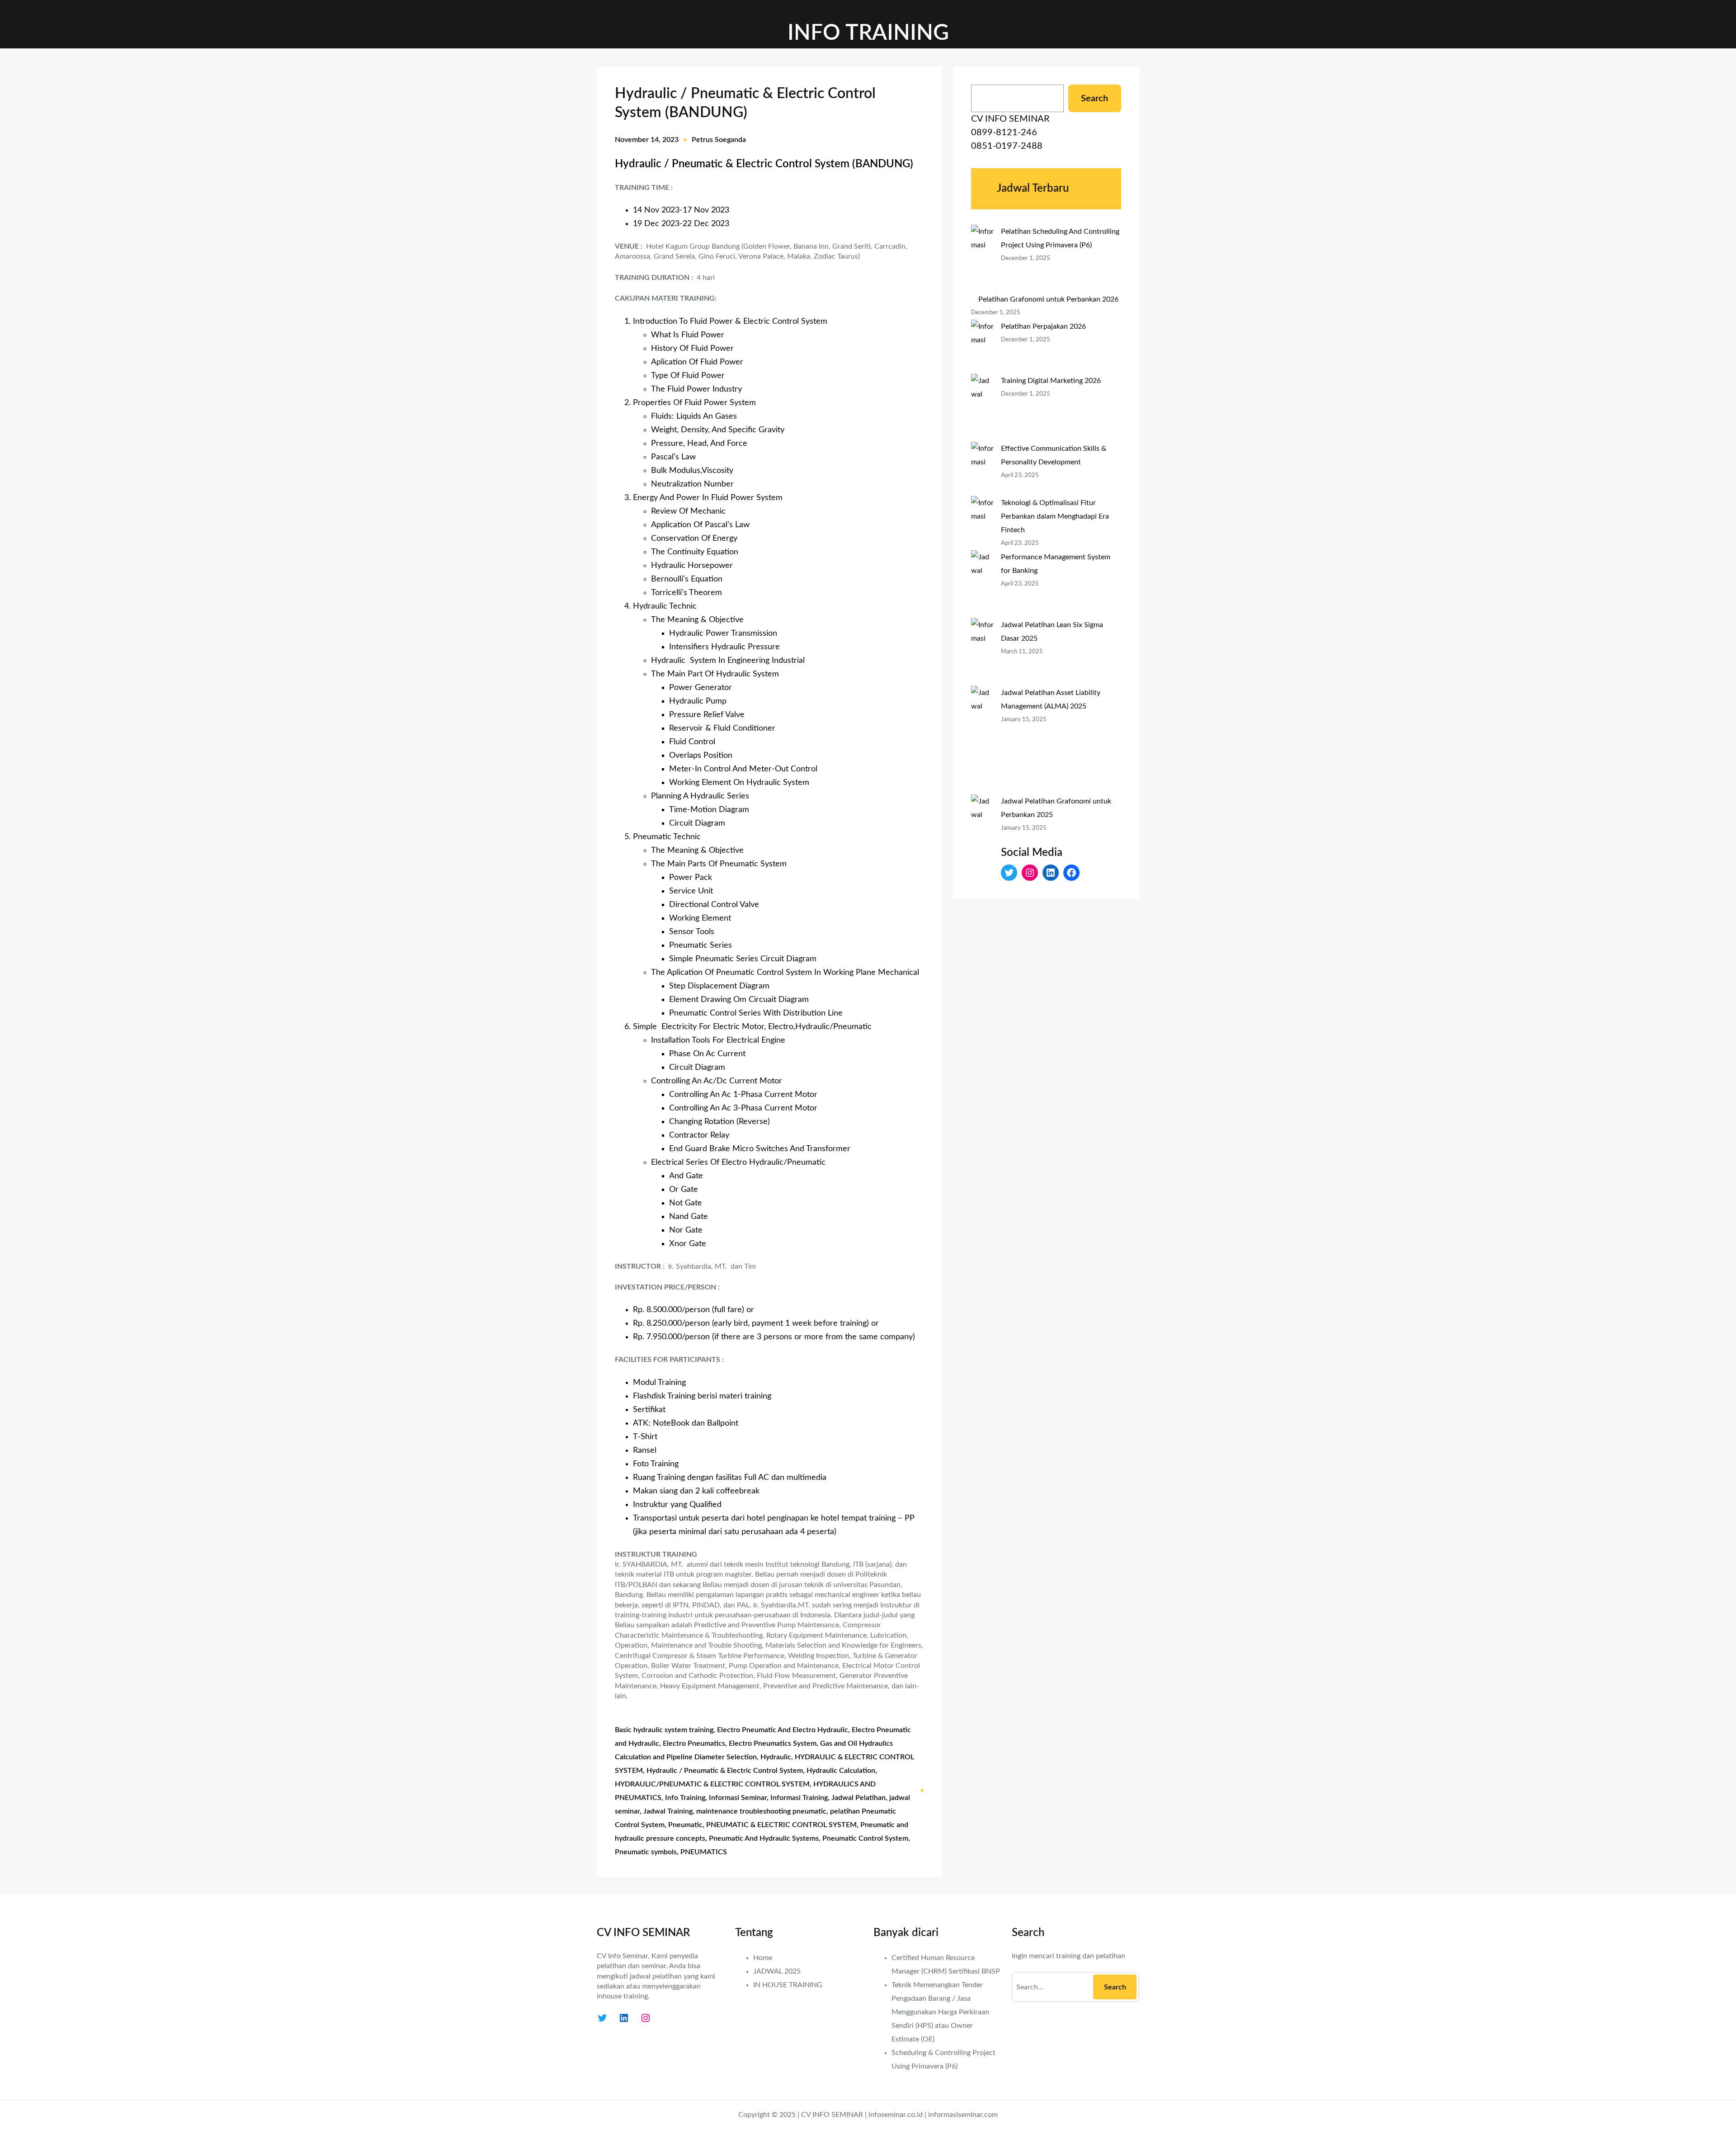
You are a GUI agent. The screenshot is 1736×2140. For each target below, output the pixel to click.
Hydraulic (776, 1757)
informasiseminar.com (963, 2115)
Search (1094, 99)
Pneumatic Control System (865, 1838)
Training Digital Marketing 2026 (1051, 381)
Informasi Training (799, 1798)
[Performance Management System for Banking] (982, 584)
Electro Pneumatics (694, 1743)
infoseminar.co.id (896, 2115)
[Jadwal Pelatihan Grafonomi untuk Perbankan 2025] (982, 849)
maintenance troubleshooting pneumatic (761, 1811)
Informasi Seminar (738, 1798)
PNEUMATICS (704, 1852)
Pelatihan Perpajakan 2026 (1043, 326)
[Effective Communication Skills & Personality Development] (982, 469)
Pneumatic (685, 1825)
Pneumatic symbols (646, 1852)
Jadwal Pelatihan (859, 1798)
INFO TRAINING (868, 33)
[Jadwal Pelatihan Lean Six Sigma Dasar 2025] (982, 652)
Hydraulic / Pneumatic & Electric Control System (725, 1771)
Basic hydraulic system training (664, 1730)
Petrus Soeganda (719, 140)
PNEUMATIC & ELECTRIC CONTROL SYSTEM (781, 1825)
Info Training (685, 1798)
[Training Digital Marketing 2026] (982, 408)
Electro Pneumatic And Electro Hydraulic (783, 1730)
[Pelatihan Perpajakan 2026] (982, 347)
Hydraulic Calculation (841, 1771)
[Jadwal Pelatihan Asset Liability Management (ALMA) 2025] (982, 740)
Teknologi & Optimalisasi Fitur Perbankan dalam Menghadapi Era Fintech (1055, 516)
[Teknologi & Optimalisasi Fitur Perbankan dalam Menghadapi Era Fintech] (982, 523)
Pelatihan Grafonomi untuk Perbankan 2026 (1048, 299)
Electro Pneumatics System (773, 1743)
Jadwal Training (668, 1811)
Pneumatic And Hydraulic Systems (764, 1838)
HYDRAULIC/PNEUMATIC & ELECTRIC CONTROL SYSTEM (712, 1784)
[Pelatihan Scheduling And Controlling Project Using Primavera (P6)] (982, 259)
